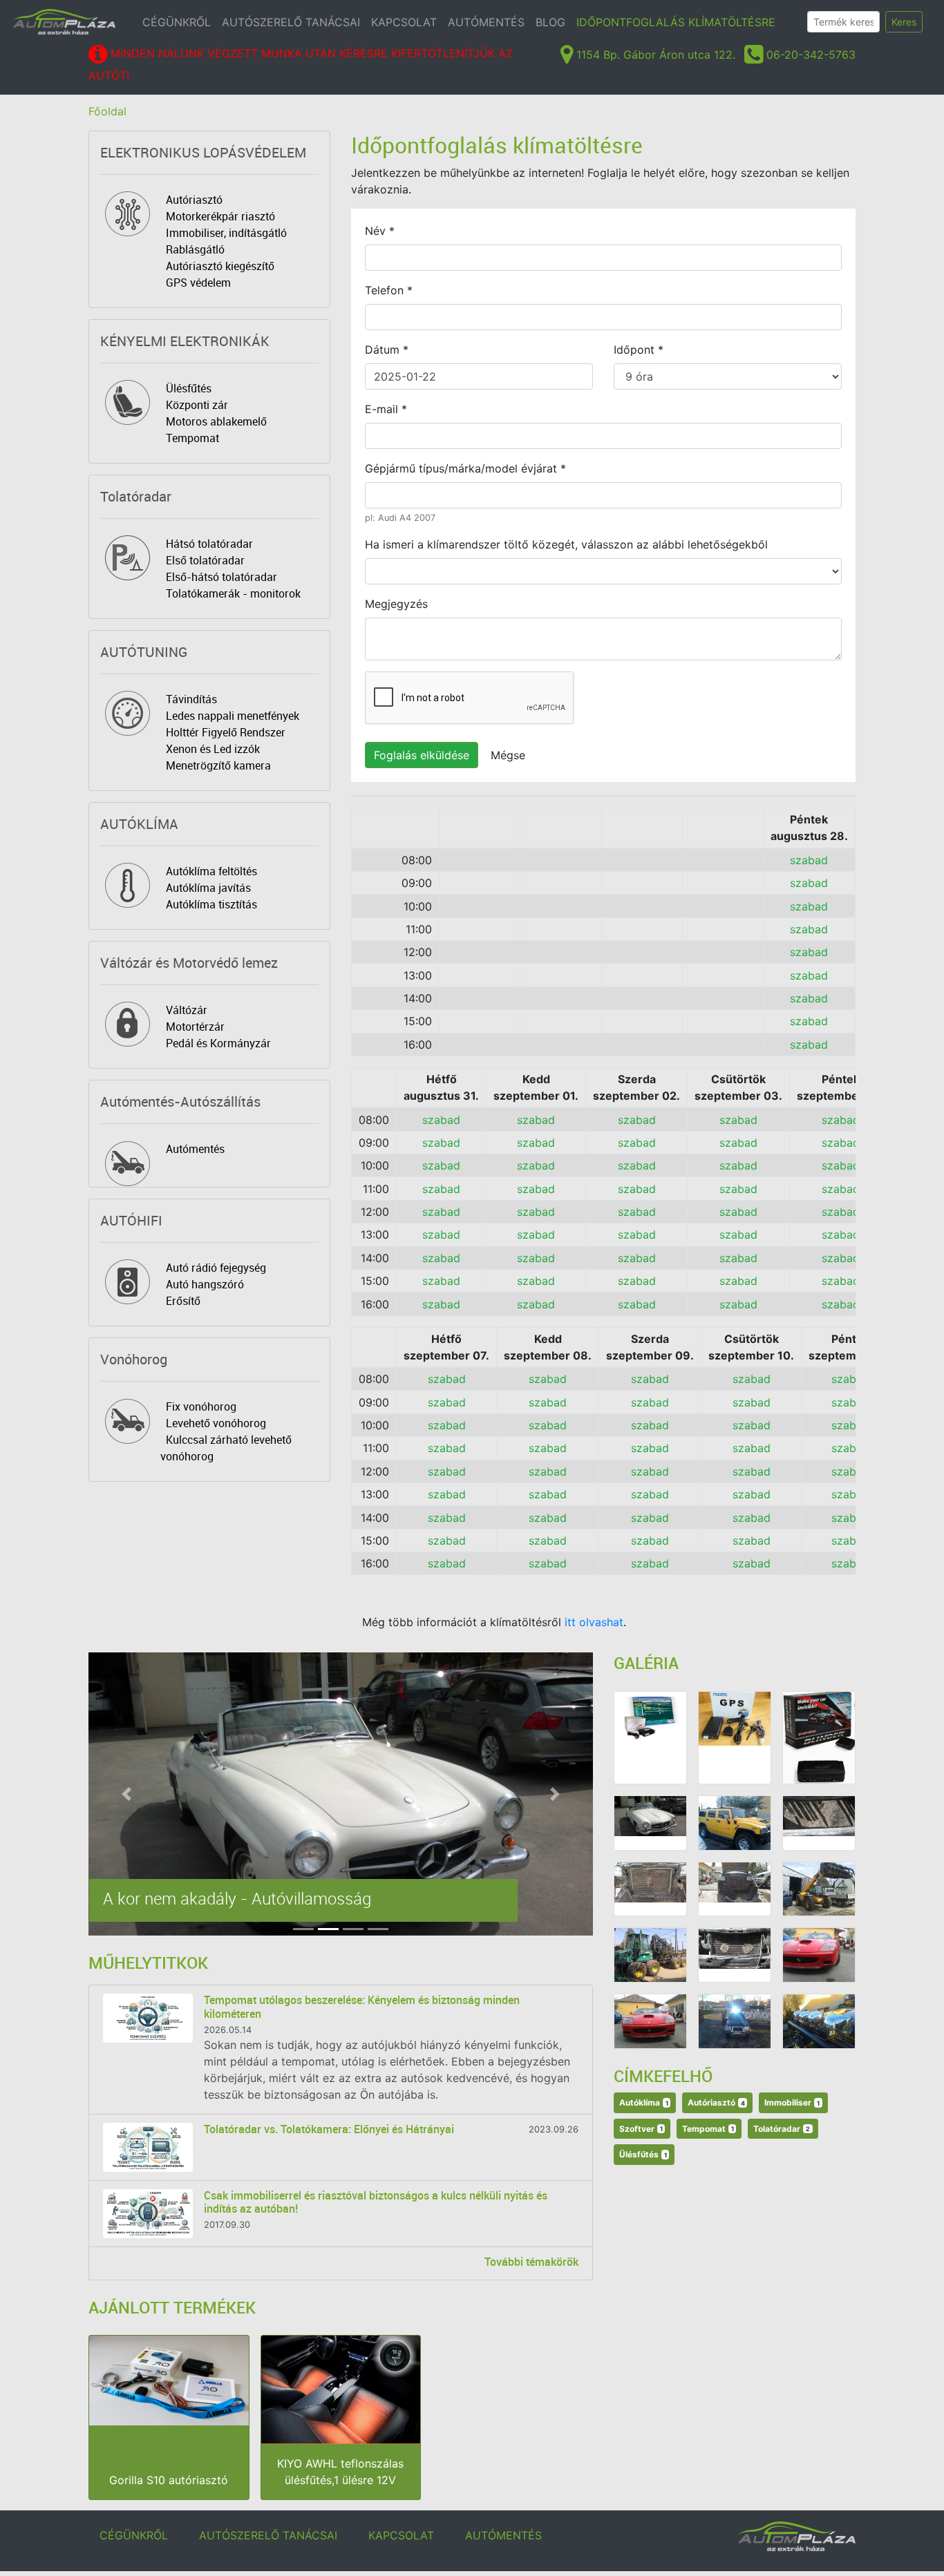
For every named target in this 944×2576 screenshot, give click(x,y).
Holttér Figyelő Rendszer (226, 732)
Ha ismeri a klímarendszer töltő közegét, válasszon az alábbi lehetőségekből (566, 544)
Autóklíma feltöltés (211, 871)
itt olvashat (594, 1622)
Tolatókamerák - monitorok (233, 593)
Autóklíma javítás (208, 888)
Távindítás (191, 699)
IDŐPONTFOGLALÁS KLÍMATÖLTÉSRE (676, 22)
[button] (126, 1794)
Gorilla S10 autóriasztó (169, 2480)
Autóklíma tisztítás (211, 904)
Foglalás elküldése (422, 755)
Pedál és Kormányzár (218, 1043)
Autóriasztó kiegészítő (220, 266)
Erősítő (183, 1301)
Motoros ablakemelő (216, 421)
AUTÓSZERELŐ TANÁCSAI (291, 22)
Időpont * (639, 350)
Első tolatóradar (205, 560)
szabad (809, 860)
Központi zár (197, 405)
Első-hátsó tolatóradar (221, 577)
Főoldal (107, 111)
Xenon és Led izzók (213, 749)
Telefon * (389, 290)
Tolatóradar (782, 2129)
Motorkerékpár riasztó (220, 216)
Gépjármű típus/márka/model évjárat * (465, 468)
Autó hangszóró (205, 1284)
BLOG (550, 22)
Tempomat (192, 438)
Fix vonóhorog (201, 1406)
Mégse (508, 755)
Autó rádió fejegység (216, 1268)
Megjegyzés (396, 604)
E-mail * (386, 409)
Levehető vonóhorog (216, 1423)
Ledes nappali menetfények (233, 716)
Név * (380, 231)
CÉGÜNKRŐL (177, 22)
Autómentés (195, 1149)
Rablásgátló (195, 249)
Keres (904, 22)
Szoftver (641, 2129)
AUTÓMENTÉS (486, 22)
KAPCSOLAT (404, 22)
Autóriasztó (194, 200)
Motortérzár (195, 1027)
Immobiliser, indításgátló (226, 233)
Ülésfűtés (189, 388)
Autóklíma (644, 2102)
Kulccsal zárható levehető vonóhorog (226, 1448)
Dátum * (387, 350)
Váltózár (187, 1010)
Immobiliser (792, 2102)
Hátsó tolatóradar (209, 544)
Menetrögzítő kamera (218, 765)
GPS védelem (198, 283)
